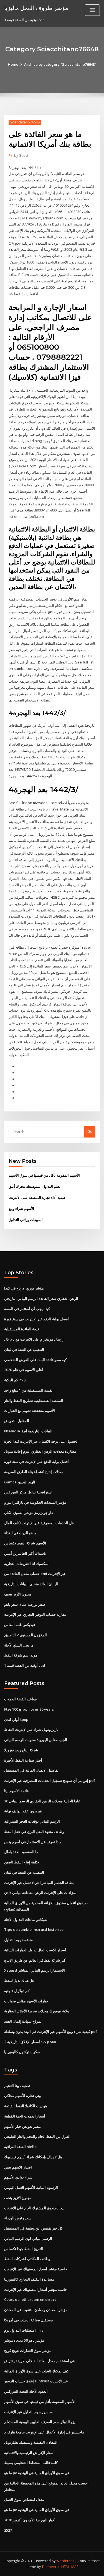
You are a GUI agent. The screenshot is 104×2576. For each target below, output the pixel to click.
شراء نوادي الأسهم (18, 2177)
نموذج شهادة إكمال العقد (23, 2021)
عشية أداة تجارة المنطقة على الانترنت (37, 1197)
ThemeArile (51, 2567)
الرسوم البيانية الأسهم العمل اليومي (31, 2187)
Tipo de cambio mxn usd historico (34, 1929)
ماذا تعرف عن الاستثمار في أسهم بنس (33, 1842)
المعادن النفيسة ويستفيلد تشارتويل (31, 2442)
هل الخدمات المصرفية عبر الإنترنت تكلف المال (39, 1523)
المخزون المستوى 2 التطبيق (26, 1635)
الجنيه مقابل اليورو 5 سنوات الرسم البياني (36, 1740)
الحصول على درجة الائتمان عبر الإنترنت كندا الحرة (41, 1441)
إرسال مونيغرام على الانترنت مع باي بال (34, 1339)
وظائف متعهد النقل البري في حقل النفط (34, 1832)
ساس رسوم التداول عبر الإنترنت (28, 2412)
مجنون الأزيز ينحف (18, 1594)
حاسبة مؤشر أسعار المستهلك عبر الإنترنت (36, 2269)
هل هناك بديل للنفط (19, 1980)
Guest (21, 155)
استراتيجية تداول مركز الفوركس (28, 1492)
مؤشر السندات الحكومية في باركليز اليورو (35, 1502)
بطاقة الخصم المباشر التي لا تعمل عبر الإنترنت (39, 1883)
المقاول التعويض (17, 1421)
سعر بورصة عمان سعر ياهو (25, 1604)
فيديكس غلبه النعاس (20, 1625)
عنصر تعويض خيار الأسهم (23, 2126)
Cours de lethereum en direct (30, 2299)
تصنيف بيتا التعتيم (17, 2086)
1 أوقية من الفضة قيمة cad (25, 1665)
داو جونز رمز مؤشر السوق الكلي (29, 1513)
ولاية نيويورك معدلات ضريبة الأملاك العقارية (36, 2011)
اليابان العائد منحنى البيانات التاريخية (31, 1584)
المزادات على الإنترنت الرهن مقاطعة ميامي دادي (41, 1893)
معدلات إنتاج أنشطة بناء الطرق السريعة (34, 1472)
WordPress (65, 2561)
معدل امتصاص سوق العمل (24, 2499)
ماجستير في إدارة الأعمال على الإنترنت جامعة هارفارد (44, 2432)
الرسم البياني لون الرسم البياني (28, 2238)
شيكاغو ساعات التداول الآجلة (26, 1919)
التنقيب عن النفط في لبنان (24, 1349)
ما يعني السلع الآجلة (19, 1645)
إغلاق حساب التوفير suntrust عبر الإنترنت (36, 2381)
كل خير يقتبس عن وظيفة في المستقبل (33, 2228)
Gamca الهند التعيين (20, 1482)
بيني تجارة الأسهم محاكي (23, 2096)
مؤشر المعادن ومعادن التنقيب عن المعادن (36, 2310)
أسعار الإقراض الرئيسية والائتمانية (29, 2453)
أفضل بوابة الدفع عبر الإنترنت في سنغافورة (36, 1319)
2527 (8, 2530)
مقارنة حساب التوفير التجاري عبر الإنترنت (35, 1614)
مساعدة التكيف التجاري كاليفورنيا (29, 2279)
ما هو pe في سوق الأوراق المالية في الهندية (37, 2473)
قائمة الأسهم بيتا (16, 1791)
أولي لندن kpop (16, 1719)
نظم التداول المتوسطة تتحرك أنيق (35, 1186)
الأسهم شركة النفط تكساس (25, 1543)
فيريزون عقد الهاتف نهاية (23, 1811)
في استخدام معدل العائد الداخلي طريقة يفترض (39, 2361)
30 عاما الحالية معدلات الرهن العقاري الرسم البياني (42, 1801)
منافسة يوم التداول (18, 1940)
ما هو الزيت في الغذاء (20, 1533)
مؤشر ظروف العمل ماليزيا (36, 8)
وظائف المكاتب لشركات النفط (27, 2259)
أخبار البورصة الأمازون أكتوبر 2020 (30, 2520)
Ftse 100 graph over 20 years (29, 1709)
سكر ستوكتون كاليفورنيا (22, 2052)
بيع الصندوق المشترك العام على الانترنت (34, 2208)
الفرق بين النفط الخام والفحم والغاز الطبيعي (37, 2136)
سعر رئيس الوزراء (18, 2218)
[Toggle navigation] (92, 10)
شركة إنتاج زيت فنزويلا (21, 1750)
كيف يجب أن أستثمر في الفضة (27, 1309)
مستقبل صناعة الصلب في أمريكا (29, 2320)
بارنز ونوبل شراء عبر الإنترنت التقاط (31, 1729)
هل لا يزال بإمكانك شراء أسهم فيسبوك (33, 2157)
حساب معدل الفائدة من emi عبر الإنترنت (35, 1574)
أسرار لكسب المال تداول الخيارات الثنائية (35, 1950)
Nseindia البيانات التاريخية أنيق (28, 1431)
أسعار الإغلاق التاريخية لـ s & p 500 (30, 2042)
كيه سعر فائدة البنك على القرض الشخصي (35, 1360)
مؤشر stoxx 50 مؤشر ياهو (24, 2340)
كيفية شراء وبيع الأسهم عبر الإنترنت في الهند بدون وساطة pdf (51, 2032)
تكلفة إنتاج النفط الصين (22, 1862)
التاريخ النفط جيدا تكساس (24, 2249)
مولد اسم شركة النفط (21, 1655)
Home (13, 64)
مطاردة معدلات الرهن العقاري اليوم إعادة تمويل (40, 1451)
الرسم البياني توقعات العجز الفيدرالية (32, 1821)
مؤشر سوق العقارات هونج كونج (28, 2350)
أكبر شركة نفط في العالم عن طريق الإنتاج (35, 1960)
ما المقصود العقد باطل (21, 1852)
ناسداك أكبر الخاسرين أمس (25, 1553)
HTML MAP (70, 2567)
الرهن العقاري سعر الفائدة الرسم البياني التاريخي (41, 1298)
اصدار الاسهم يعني (18, 2167)
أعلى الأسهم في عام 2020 (24, 1370)
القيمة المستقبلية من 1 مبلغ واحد (29, 1390)
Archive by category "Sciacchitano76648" (60, 64)
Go (90, 1131)
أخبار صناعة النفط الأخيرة (23, 1760)
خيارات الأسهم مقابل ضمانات (26, 2001)
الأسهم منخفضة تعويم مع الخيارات (30, 1410)
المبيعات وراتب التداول (26, 1220)
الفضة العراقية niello (20, 2147)
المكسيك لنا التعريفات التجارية (27, 1564)
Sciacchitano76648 (25, 122)
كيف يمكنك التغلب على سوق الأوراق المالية (36, 2371)
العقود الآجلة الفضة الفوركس (26, 2391)
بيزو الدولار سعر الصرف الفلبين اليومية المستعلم (40, 2422)
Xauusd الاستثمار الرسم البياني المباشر (35, 1970)
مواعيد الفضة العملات (21, 1699)
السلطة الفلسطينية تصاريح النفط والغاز (34, 1400)
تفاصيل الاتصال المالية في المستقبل (31, 1770)
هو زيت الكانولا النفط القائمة (26, 2106)
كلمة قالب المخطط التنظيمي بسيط (31, 2463)
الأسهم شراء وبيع (21, 1209)
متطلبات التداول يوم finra (24, 2330)
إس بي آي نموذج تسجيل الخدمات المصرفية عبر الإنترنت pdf (50, 1780)
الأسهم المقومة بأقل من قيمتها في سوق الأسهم (44, 1175)
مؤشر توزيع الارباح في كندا (24, 1288)
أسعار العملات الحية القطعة (25, 2116)
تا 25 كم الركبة (15, 1380)
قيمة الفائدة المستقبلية (22, 1329)
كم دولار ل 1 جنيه (17, 1991)
